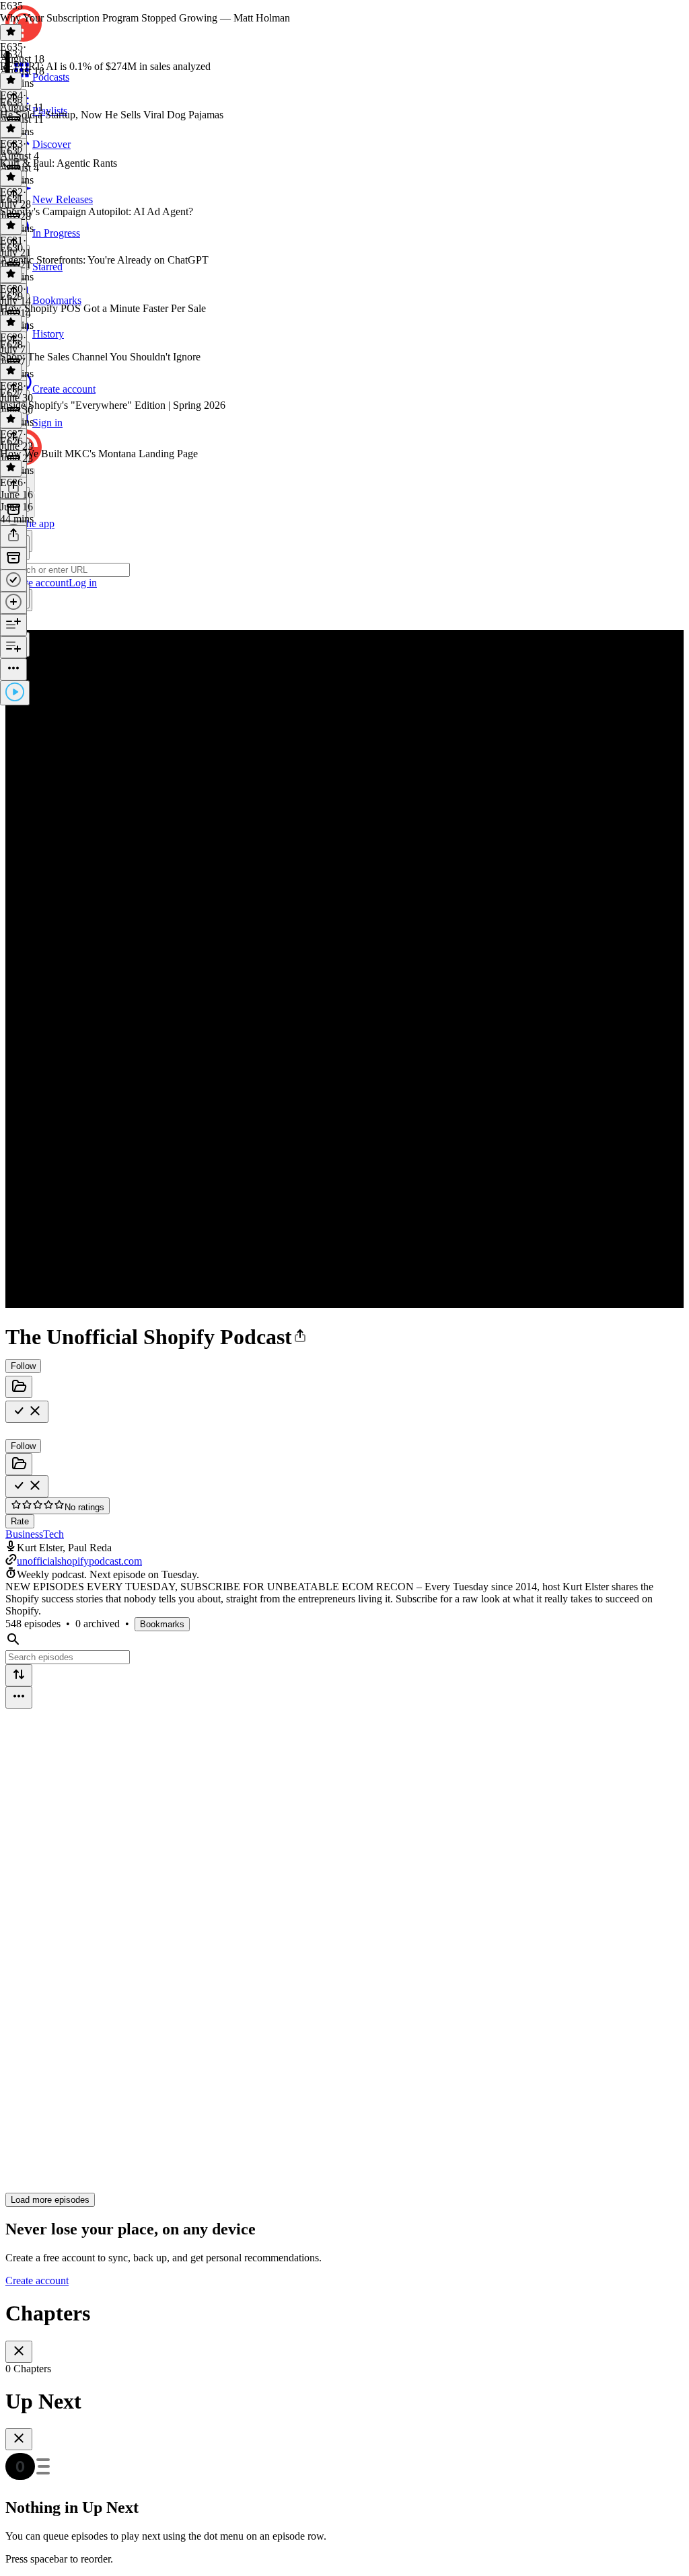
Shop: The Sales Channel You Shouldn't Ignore (100, 357)
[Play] (15, 693)
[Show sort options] (19, 1675)
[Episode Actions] (13, 669)
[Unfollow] (27, 1412)
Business (24, 1534)
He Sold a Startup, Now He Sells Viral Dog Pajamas (112, 115)
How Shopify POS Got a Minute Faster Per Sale (103, 308)
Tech (53, 1534)
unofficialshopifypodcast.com (79, 1561)
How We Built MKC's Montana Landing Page (99, 454)
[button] (300, 1337)
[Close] (19, 2352)
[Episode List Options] (19, 1697)
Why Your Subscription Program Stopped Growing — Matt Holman (145, 18)
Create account (37, 2280)
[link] (344, 571)
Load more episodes (50, 2200)
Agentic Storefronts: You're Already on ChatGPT (104, 260)
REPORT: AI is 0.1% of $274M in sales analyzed (105, 66)
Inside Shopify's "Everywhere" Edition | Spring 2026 (113, 405)
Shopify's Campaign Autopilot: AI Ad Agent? (97, 211)
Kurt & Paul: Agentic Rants (59, 163)
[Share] (13, 536)
